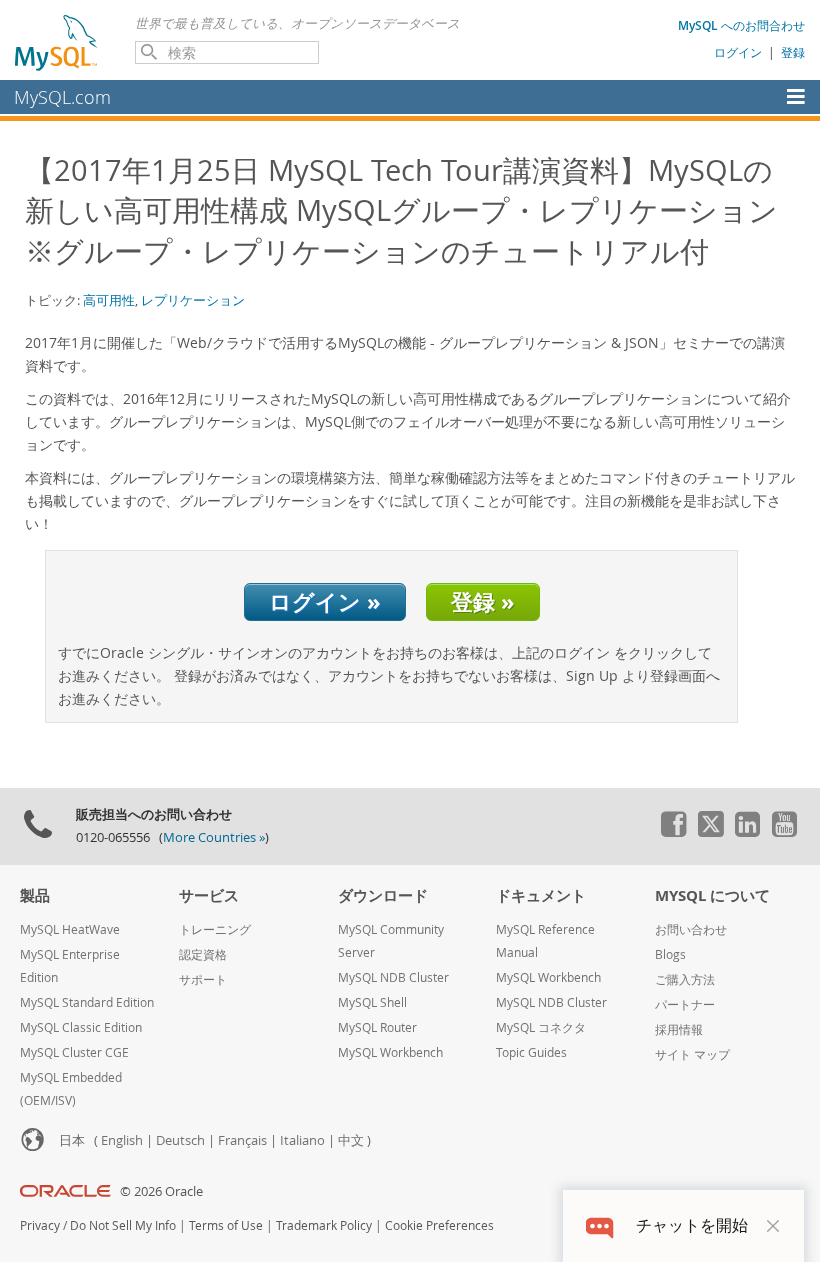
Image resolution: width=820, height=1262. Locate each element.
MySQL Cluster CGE (74, 1052)
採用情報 (679, 1029)
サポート (203, 979)
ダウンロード (383, 895)
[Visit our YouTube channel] (784, 832)
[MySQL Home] (57, 42)
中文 (351, 1140)
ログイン (738, 52)
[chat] (599, 1225)
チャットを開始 (692, 1225)
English (122, 1140)
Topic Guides (531, 1052)
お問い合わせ (691, 929)
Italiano (302, 1140)
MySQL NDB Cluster (393, 977)
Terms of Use (226, 1225)
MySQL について (712, 895)
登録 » (483, 601)
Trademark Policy (324, 1225)
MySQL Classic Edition (81, 1027)
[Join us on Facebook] (673, 832)
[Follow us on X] (710, 832)
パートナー (685, 1004)
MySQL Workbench (390, 1052)
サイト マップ (692, 1054)
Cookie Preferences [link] (439, 1225)
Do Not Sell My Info (123, 1225)
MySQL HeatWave (70, 929)
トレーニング (215, 929)
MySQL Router (377, 1027)
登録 (793, 52)
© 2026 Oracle (161, 1191)
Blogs (670, 954)
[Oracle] (65, 1191)
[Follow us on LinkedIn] (747, 832)
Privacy (40, 1225)
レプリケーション (193, 300)
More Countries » (214, 837)
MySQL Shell (372, 1002)
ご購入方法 (685, 979)
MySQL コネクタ (541, 1027)
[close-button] (773, 1226)
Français (242, 1140)
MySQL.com (62, 97)
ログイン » (325, 601)
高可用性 (109, 300)
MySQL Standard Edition (87, 1002)
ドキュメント (541, 895)
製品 (35, 895)
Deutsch (180, 1140)
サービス (209, 895)
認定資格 (203, 954)
